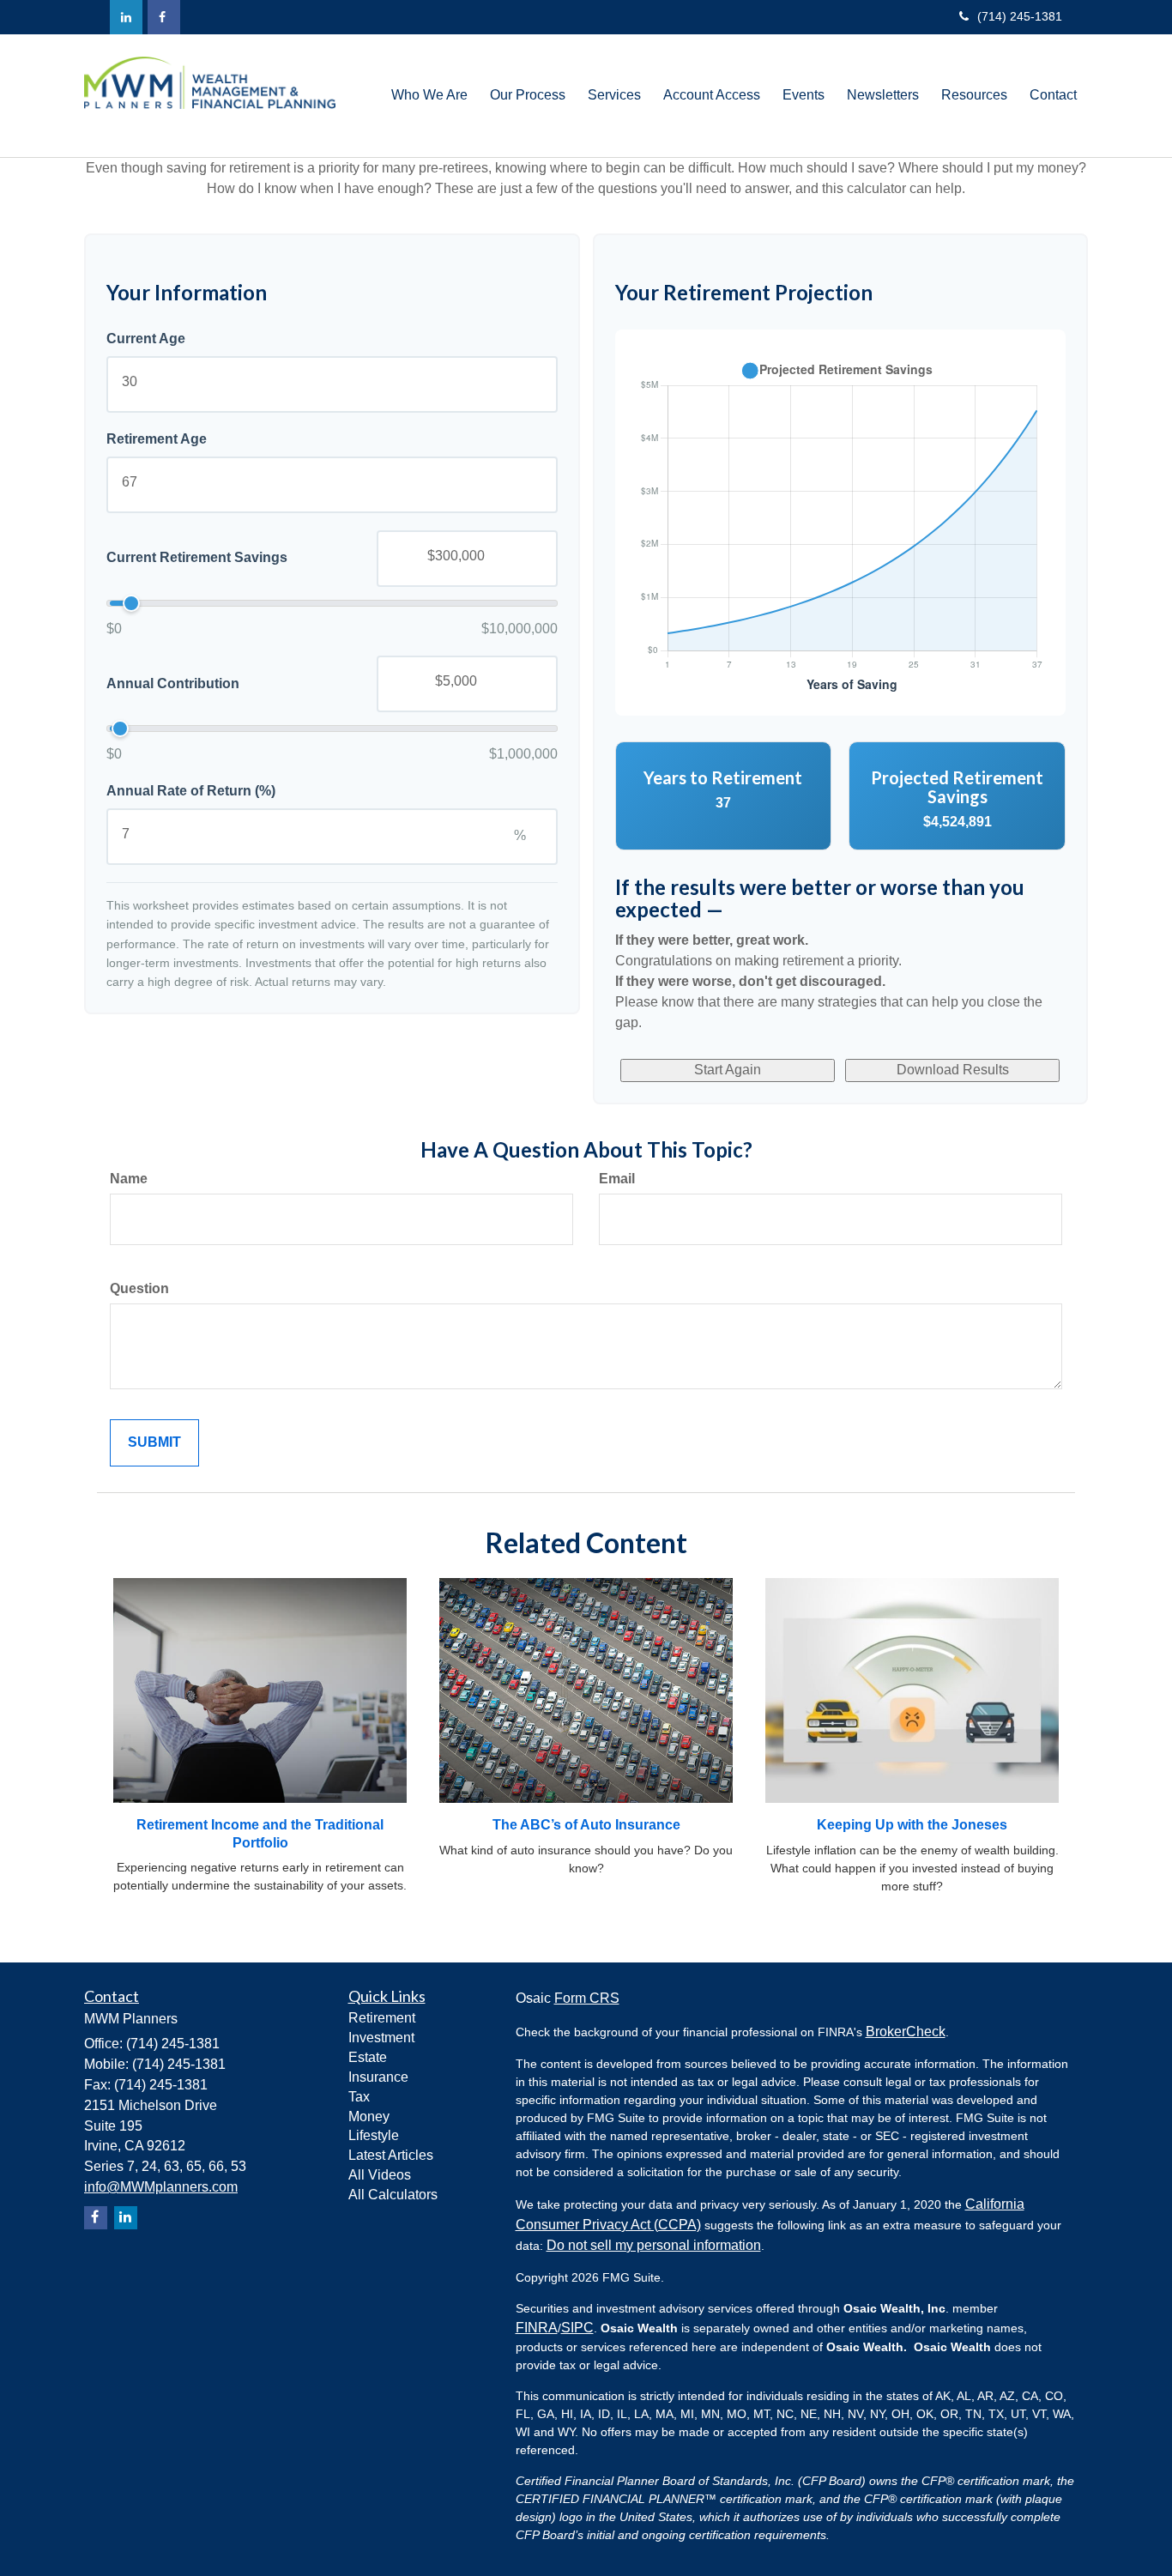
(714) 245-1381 (1020, 16)
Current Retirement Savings (197, 557)
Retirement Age (157, 439)
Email (617, 1179)
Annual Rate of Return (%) (191, 791)
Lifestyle (374, 2135)
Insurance (378, 2077)
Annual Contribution (173, 683)
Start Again (728, 1070)
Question (139, 1288)
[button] (429, 95)
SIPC (577, 2328)
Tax (359, 2097)
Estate (368, 2057)
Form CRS (587, 1998)
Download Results (953, 1070)
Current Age (146, 339)
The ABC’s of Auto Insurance (586, 1825)
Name (129, 1179)
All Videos (380, 2175)
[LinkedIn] (126, 17)
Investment (381, 2038)
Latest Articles (391, 2155)
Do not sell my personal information (654, 2245)
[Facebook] (164, 17)
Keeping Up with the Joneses (912, 1825)
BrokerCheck (906, 2032)
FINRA (537, 2328)
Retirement (382, 2018)
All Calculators (393, 2195)
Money (369, 2116)
